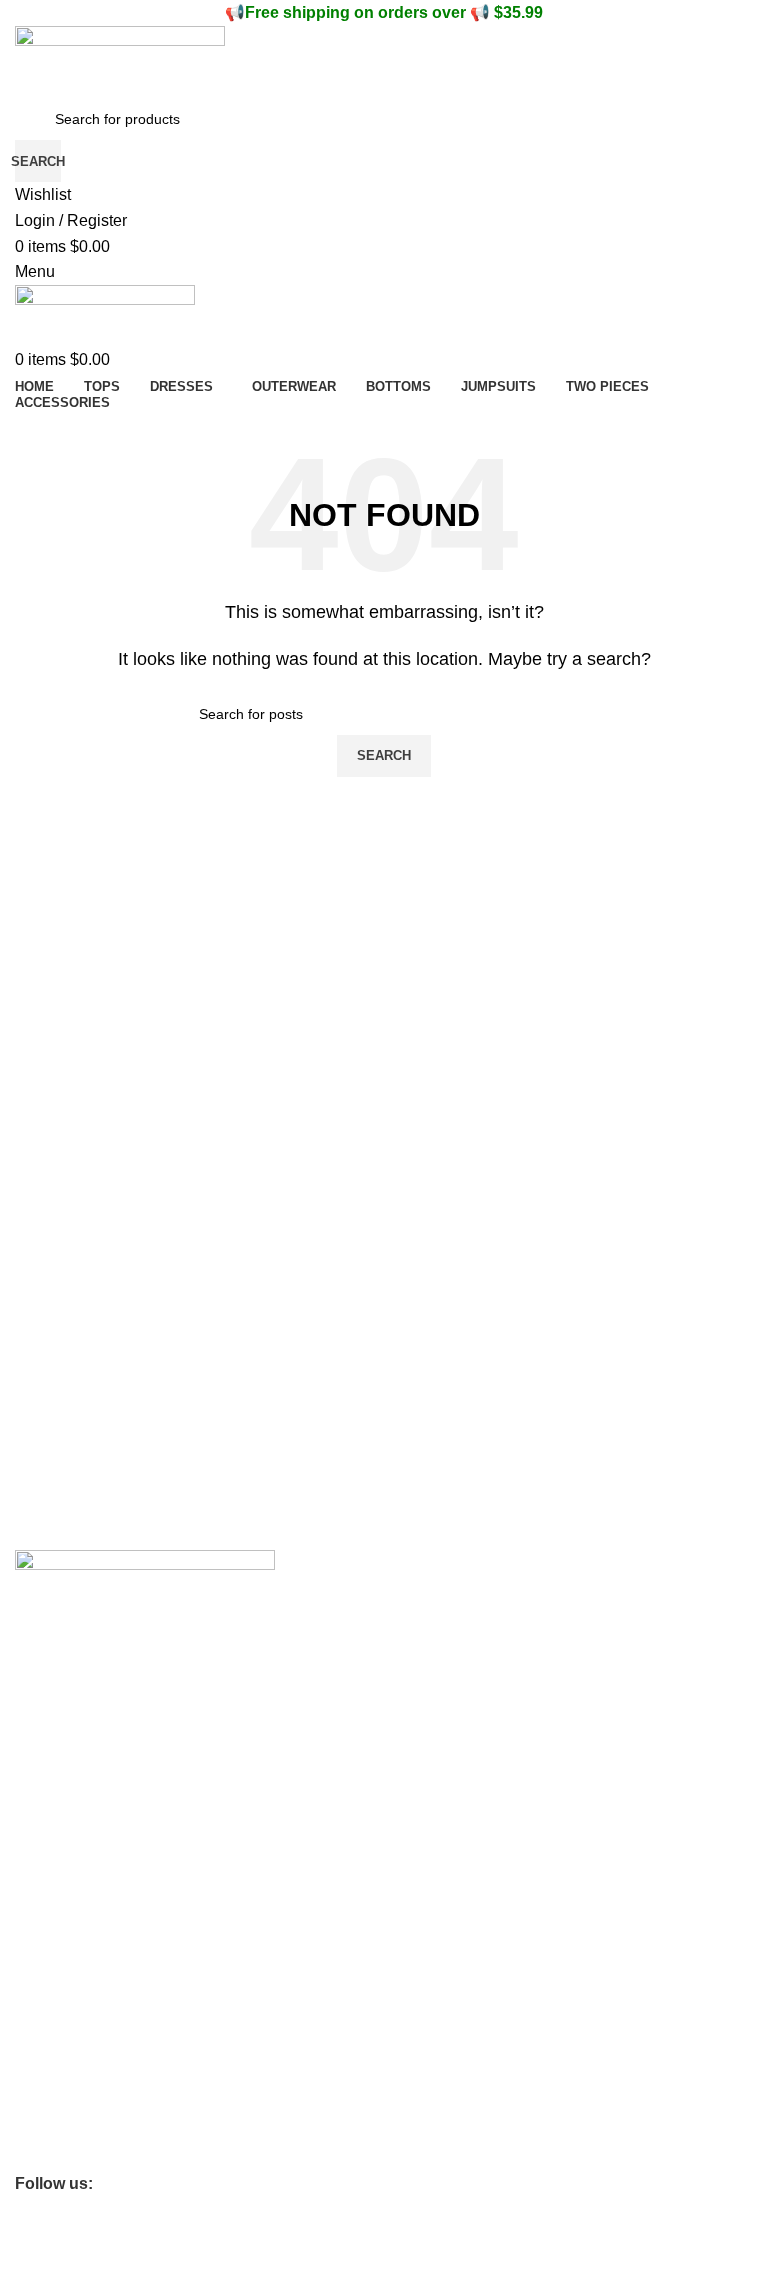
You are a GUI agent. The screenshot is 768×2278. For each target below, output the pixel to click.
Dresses (41, 2085)
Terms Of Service (69, 1761)
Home (34, 2017)
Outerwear (48, 2119)
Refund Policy (58, 1949)
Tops (30, 2051)
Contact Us (50, 1727)
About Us (44, 1693)
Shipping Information (80, 1795)
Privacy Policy (58, 1914)
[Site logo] (120, 60)
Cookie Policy (57, 1880)
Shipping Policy (63, 1983)
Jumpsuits (47, 2154)
